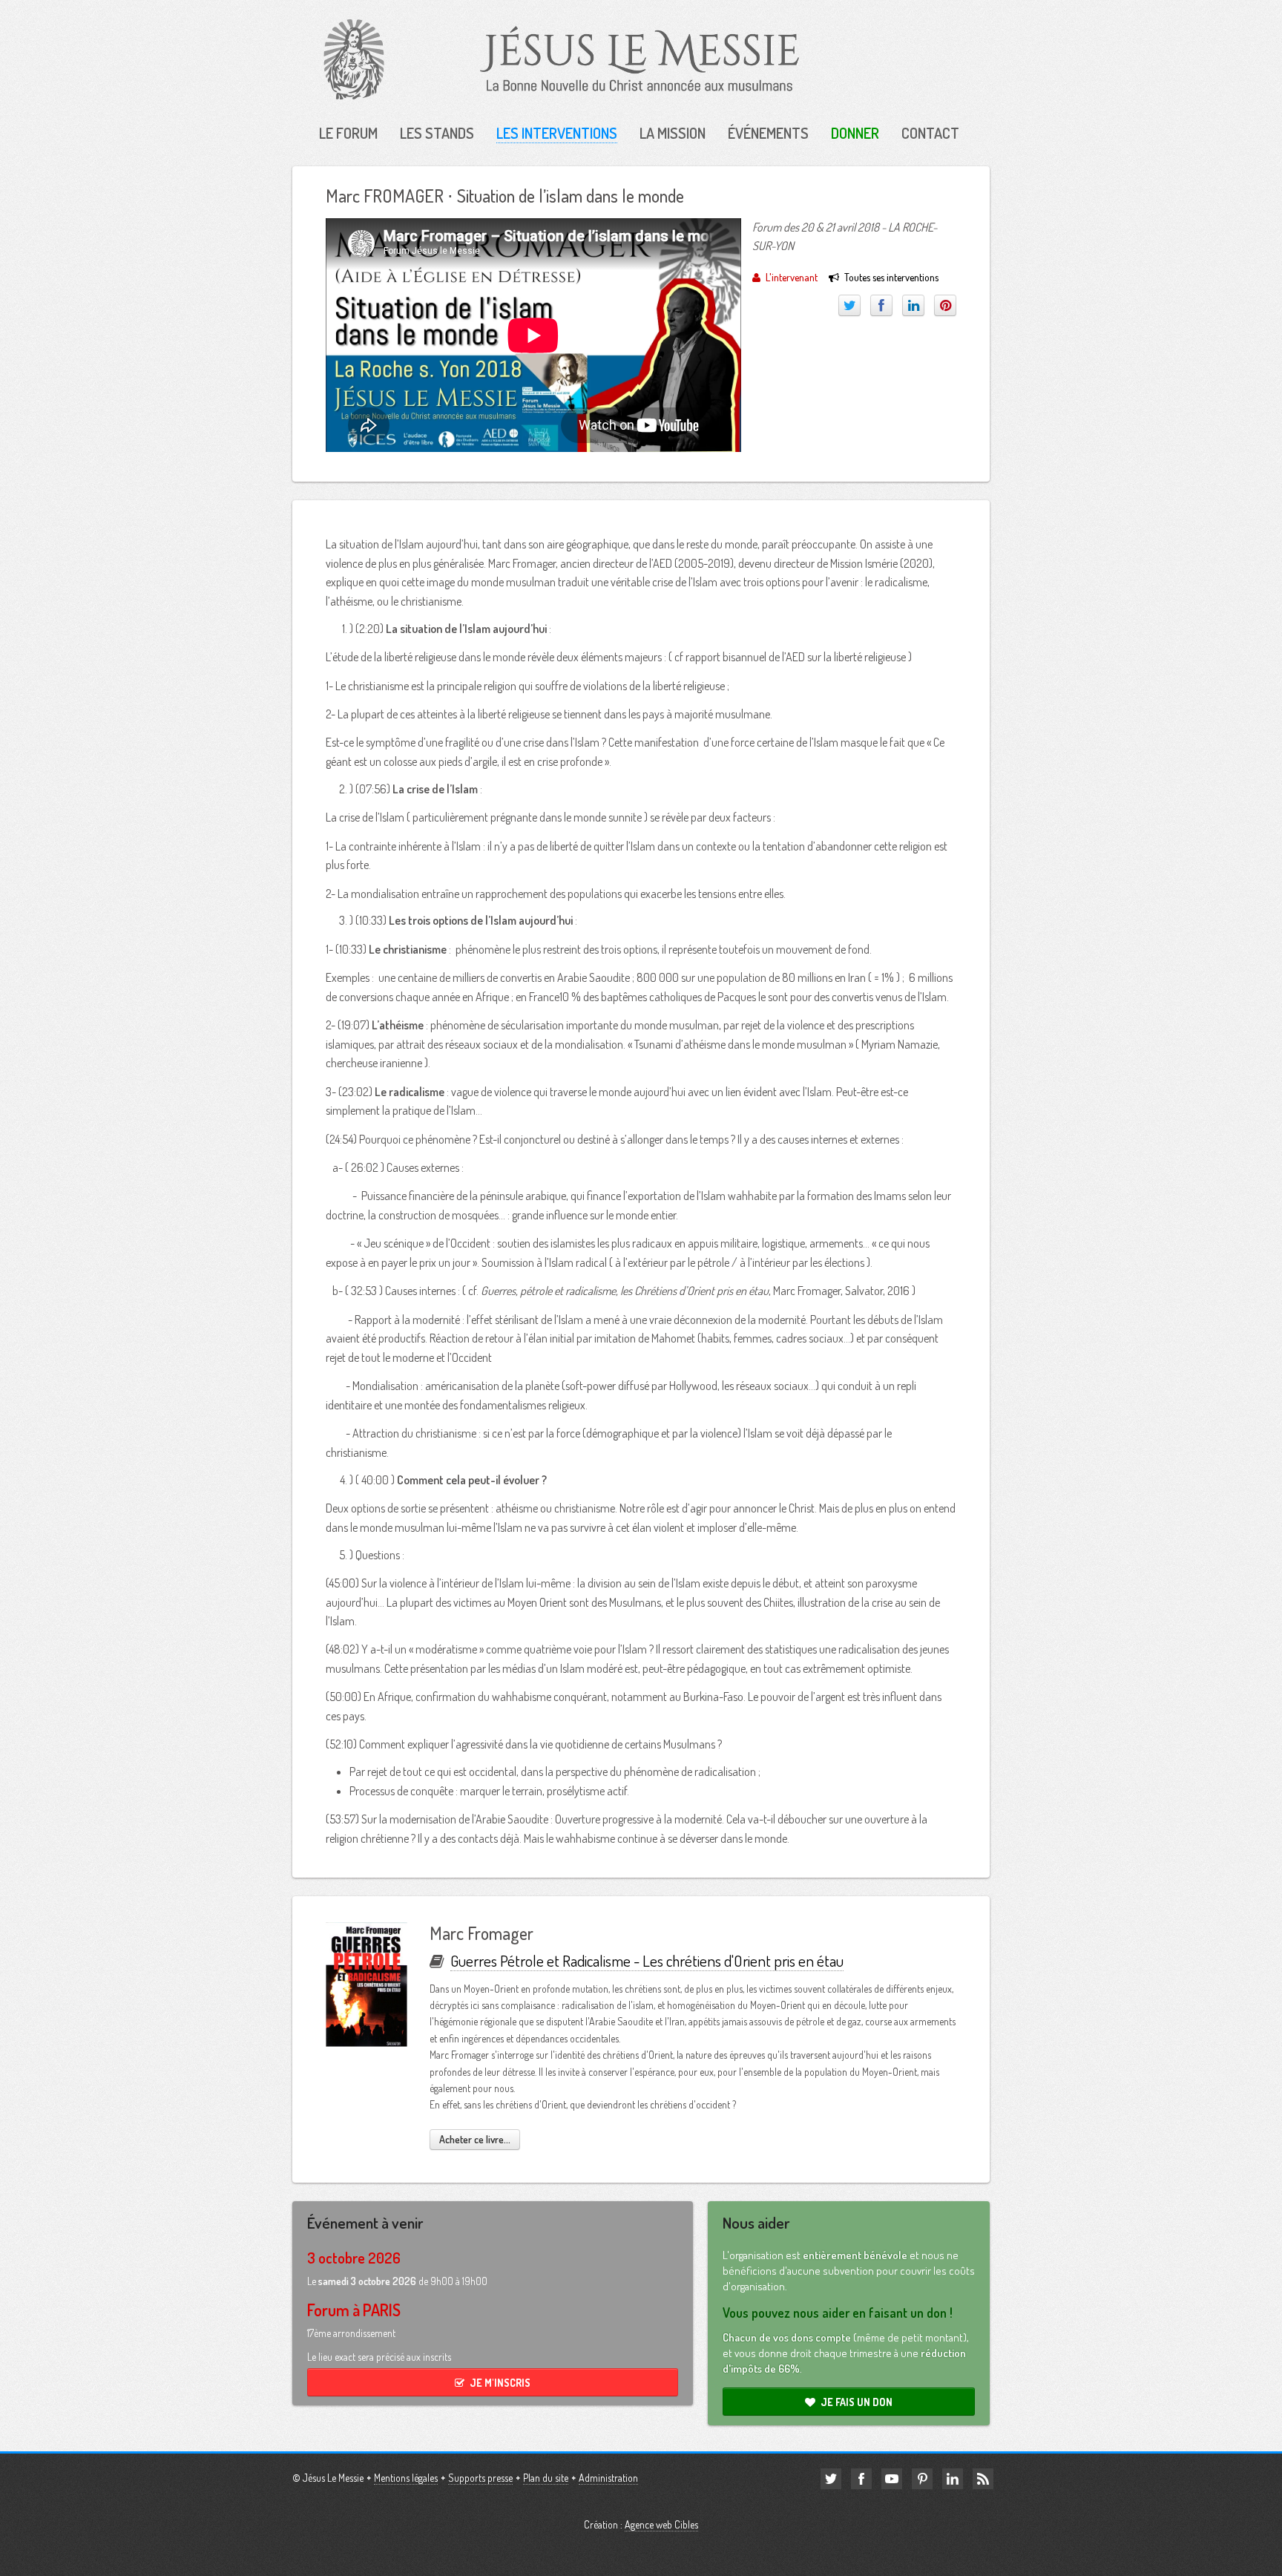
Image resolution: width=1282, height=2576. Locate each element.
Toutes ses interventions (891, 277)
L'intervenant (792, 277)
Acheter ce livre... (475, 2139)
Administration (608, 2478)
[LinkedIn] (913, 305)
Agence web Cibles (661, 2524)
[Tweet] (849, 305)
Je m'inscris (500, 2383)
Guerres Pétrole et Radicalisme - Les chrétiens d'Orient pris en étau (647, 1960)
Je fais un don (857, 2402)
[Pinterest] (945, 305)
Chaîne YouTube (892, 2479)
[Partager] (881, 305)
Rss (983, 2479)
